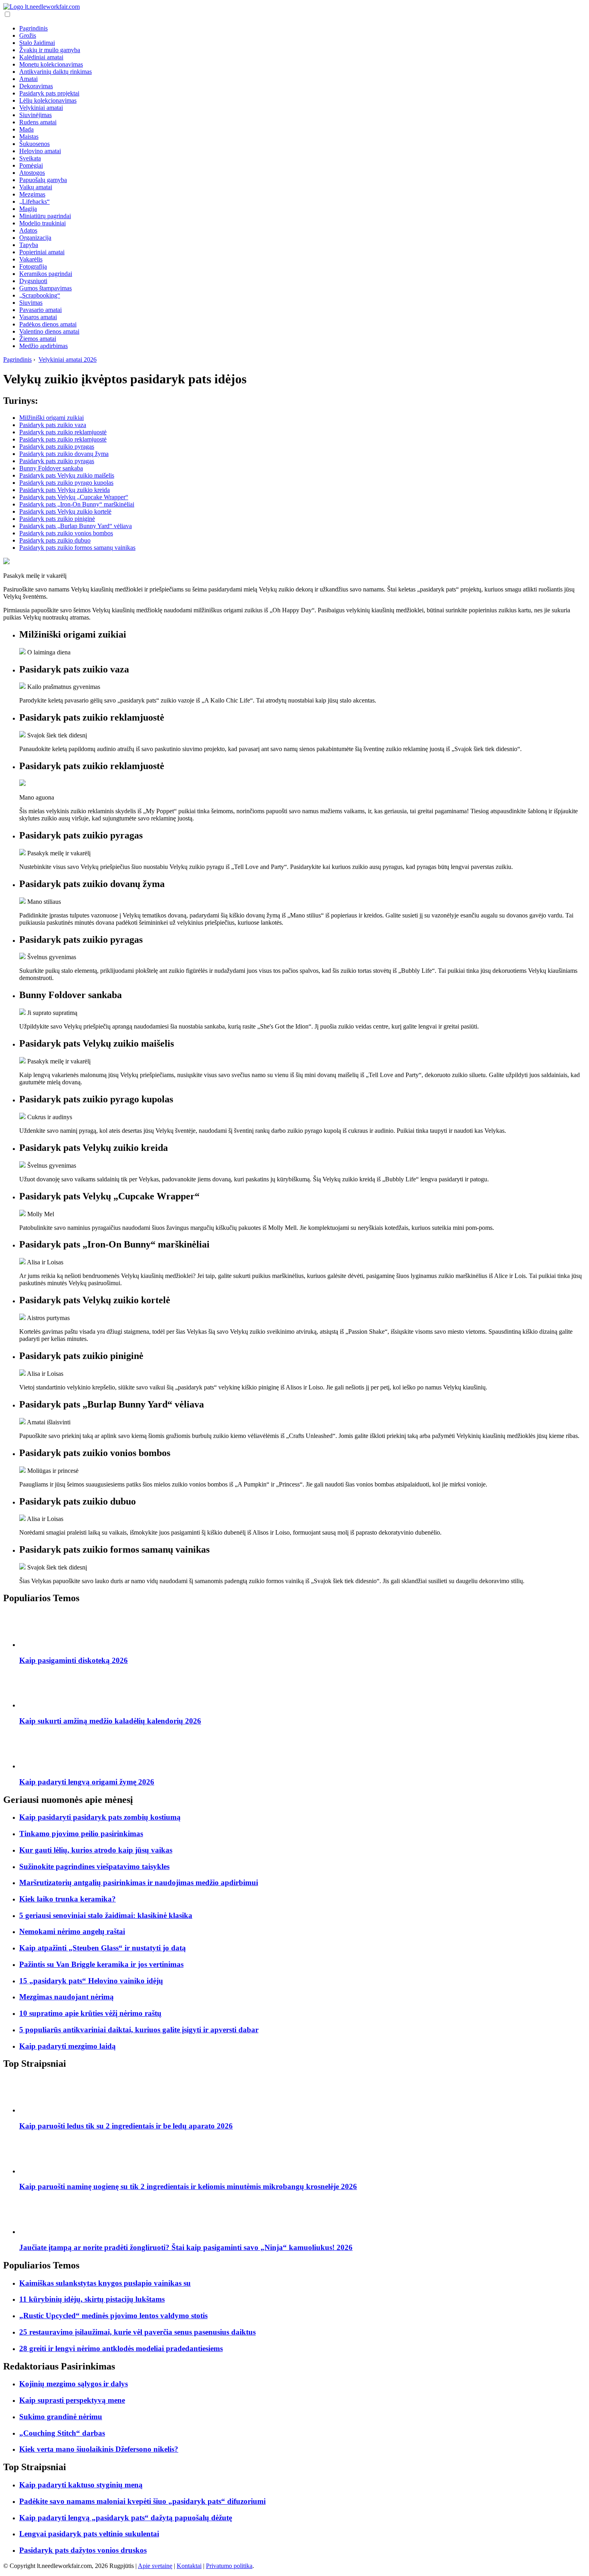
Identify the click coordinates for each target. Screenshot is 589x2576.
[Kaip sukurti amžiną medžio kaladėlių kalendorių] (37, 1705)
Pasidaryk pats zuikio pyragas (57, 447)
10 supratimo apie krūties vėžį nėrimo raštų (90, 2013)
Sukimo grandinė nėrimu (61, 2417)
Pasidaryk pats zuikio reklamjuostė (63, 432)
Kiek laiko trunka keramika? (68, 1899)
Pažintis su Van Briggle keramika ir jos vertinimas (101, 1964)
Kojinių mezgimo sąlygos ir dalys (74, 2384)
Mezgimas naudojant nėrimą (67, 1997)
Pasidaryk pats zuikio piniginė (57, 519)
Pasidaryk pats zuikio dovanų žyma (64, 454)
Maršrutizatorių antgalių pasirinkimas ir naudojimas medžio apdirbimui (139, 1882)
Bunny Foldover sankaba (51, 468)
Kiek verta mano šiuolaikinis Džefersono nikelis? (99, 2449)
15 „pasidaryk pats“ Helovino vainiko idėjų (91, 1981)
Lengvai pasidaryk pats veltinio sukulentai (89, 2534)
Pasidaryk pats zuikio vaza (53, 425)
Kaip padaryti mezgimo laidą (68, 2046)
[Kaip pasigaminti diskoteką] (37, 1645)
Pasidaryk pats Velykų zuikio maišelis (67, 475)
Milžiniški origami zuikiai (51, 418)
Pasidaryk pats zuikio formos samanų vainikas (77, 548)
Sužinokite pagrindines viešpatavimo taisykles (94, 1866)
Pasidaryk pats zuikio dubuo (55, 540)
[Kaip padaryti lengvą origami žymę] (37, 1766)
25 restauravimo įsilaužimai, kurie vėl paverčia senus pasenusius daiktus (137, 2332)
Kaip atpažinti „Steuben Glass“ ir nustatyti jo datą (103, 1948)
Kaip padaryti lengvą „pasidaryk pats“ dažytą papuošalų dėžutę (126, 2518)
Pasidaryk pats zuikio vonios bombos (66, 533)
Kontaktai (189, 2566)
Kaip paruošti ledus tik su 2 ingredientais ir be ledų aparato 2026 (126, 2126)
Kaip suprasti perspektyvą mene (72, 2400)
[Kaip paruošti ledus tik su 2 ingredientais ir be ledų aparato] (37, 2110)
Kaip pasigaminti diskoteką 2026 (74, 1660)
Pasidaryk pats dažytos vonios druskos (83, 2550)
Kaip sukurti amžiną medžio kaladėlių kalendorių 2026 (110, 1721)
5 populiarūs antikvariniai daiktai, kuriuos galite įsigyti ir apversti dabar (139, 2030)
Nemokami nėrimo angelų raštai (72, 1931)
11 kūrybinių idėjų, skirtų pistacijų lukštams (92, 2299)
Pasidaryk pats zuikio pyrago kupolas (66, 483)
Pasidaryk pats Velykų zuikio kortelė (65, 511)
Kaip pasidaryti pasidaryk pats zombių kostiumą (100, 1817)
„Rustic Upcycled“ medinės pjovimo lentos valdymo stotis (113, 2316)
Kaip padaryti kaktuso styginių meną (81, 2485)
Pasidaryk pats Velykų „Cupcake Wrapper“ (74, 497)
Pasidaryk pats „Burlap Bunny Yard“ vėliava (76, 526)
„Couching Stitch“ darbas (62, 2433)
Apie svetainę (155, 2566)
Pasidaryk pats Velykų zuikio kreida (65, 490)
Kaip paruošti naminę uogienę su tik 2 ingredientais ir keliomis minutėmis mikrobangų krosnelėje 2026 (188, 2186)
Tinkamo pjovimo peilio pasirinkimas (81, 1834)
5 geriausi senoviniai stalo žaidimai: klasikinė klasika (106, 1915)
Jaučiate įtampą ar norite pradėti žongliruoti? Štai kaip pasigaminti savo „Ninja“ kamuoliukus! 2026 (186, 2247)
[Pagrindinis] (41, 7)
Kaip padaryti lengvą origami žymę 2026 (87, 1782)
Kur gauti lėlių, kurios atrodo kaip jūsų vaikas (96, 1850)
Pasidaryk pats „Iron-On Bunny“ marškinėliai (77, 504)
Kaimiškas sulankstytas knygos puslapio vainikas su (105, 2283)
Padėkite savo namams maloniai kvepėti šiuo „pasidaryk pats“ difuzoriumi (142, 2501)
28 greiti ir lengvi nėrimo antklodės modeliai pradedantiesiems (121, 2348)
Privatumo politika (229, 2566)
